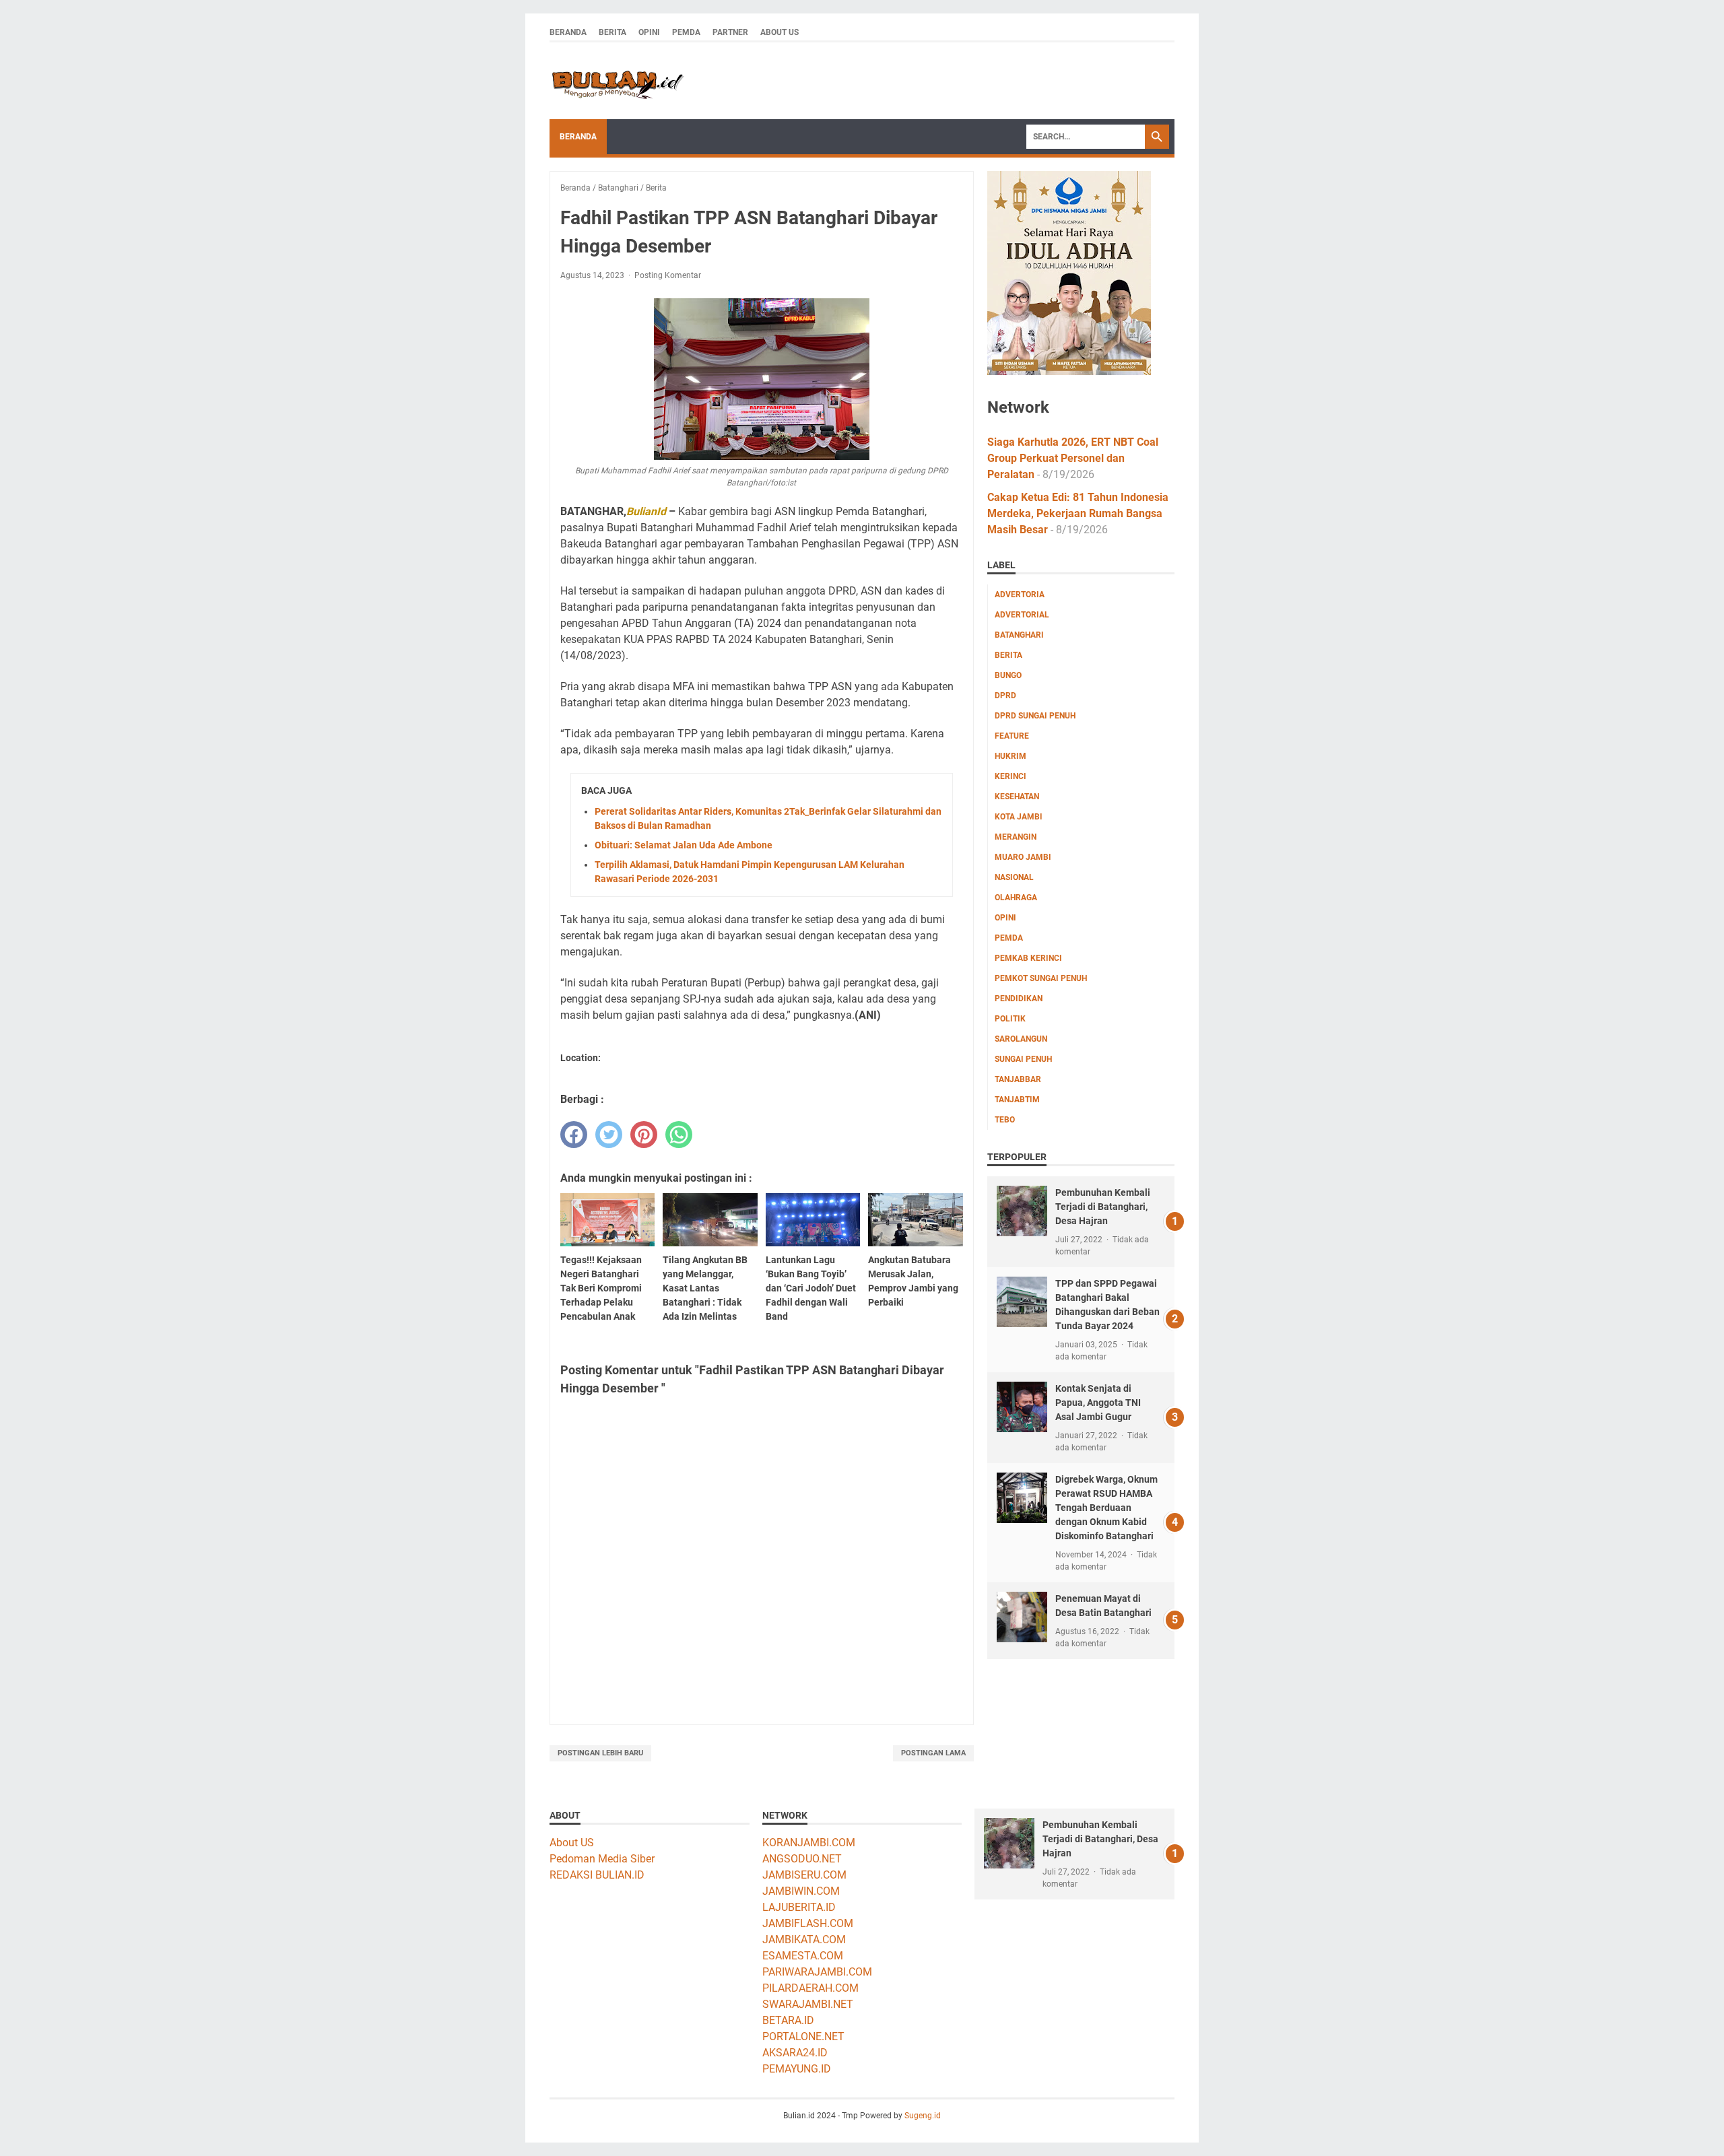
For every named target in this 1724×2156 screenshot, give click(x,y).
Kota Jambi (1019, 817)
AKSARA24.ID (795, 2053)
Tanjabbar (1018, 1079)
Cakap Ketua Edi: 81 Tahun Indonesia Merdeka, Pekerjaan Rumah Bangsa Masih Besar (1078, 513)
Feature (1012, 736)
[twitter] (609, 1135)
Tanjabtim (1017, 1100)
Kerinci (1010, 776)
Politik (1010, 1019)
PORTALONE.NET (803, 2036)
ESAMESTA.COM (803, 1956)
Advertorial (1022, 615)
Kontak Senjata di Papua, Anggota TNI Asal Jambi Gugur (1098, 1403)
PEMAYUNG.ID (797, 2069)
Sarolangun (1021, 1039)
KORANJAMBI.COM (809, 1843)
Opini (649, 32)
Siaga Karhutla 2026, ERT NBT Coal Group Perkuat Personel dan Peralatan (1073, 458)
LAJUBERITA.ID (799, 1907)
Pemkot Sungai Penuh (1041, 978)
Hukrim (1010, 756)
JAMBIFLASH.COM (808, 1923)
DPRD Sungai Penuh (1035, 716)
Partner (730, 32)
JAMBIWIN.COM (801, 1891)
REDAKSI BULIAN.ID (597, 1875)
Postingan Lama (933, 1753)
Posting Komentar (668, 275)
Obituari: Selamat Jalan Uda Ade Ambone (684, 845)
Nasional (1014, 877)
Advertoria (1020, 595)
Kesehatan (1017, 797)
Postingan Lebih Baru (600, 1753)
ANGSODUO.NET (802, 1859)
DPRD (1005, 696)
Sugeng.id (923, 2116)
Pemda (686, 32)
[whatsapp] (679, 1135)
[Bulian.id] (617, 81)
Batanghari (1019, 635)
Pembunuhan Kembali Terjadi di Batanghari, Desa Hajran (1103, 1207)
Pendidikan (1019, 999)
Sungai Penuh (1023, 1059)
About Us (780, 32)
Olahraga (1016, 898)
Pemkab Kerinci (1028, 958)
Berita (612, 32)
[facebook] (574, 1135)
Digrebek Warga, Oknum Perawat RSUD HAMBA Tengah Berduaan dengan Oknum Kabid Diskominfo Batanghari (1106, 1508)
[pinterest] (644, 1135)
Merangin (1016, 837)
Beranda (568, 32)
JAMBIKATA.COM (804, 1940)
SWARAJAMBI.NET (808, 2004)
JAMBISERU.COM (804, 1875)
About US (572, 1843)
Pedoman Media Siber (602, 1859)
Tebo (1005, 1120)
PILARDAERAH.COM (810, 1988)
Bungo (1008, 675)
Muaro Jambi (1023, 857)
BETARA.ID (788, 2020)
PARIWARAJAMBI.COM (817, 1972)
